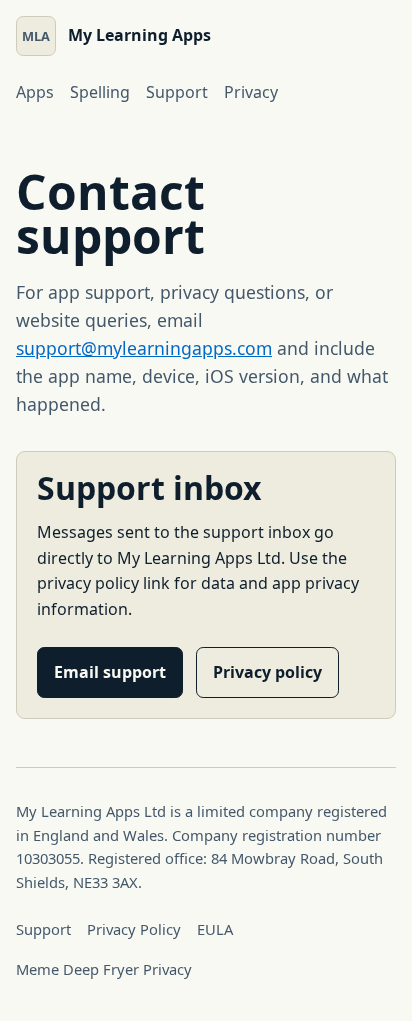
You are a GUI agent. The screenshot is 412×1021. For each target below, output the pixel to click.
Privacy (251, 92)
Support (177, 92)
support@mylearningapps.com (144, 348)
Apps (35, 92)
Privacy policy (267, 672)
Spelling (100, 92)
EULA (215, 929)
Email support (110, 672)
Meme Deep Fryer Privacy (104, 969)
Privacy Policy (134, 929)
